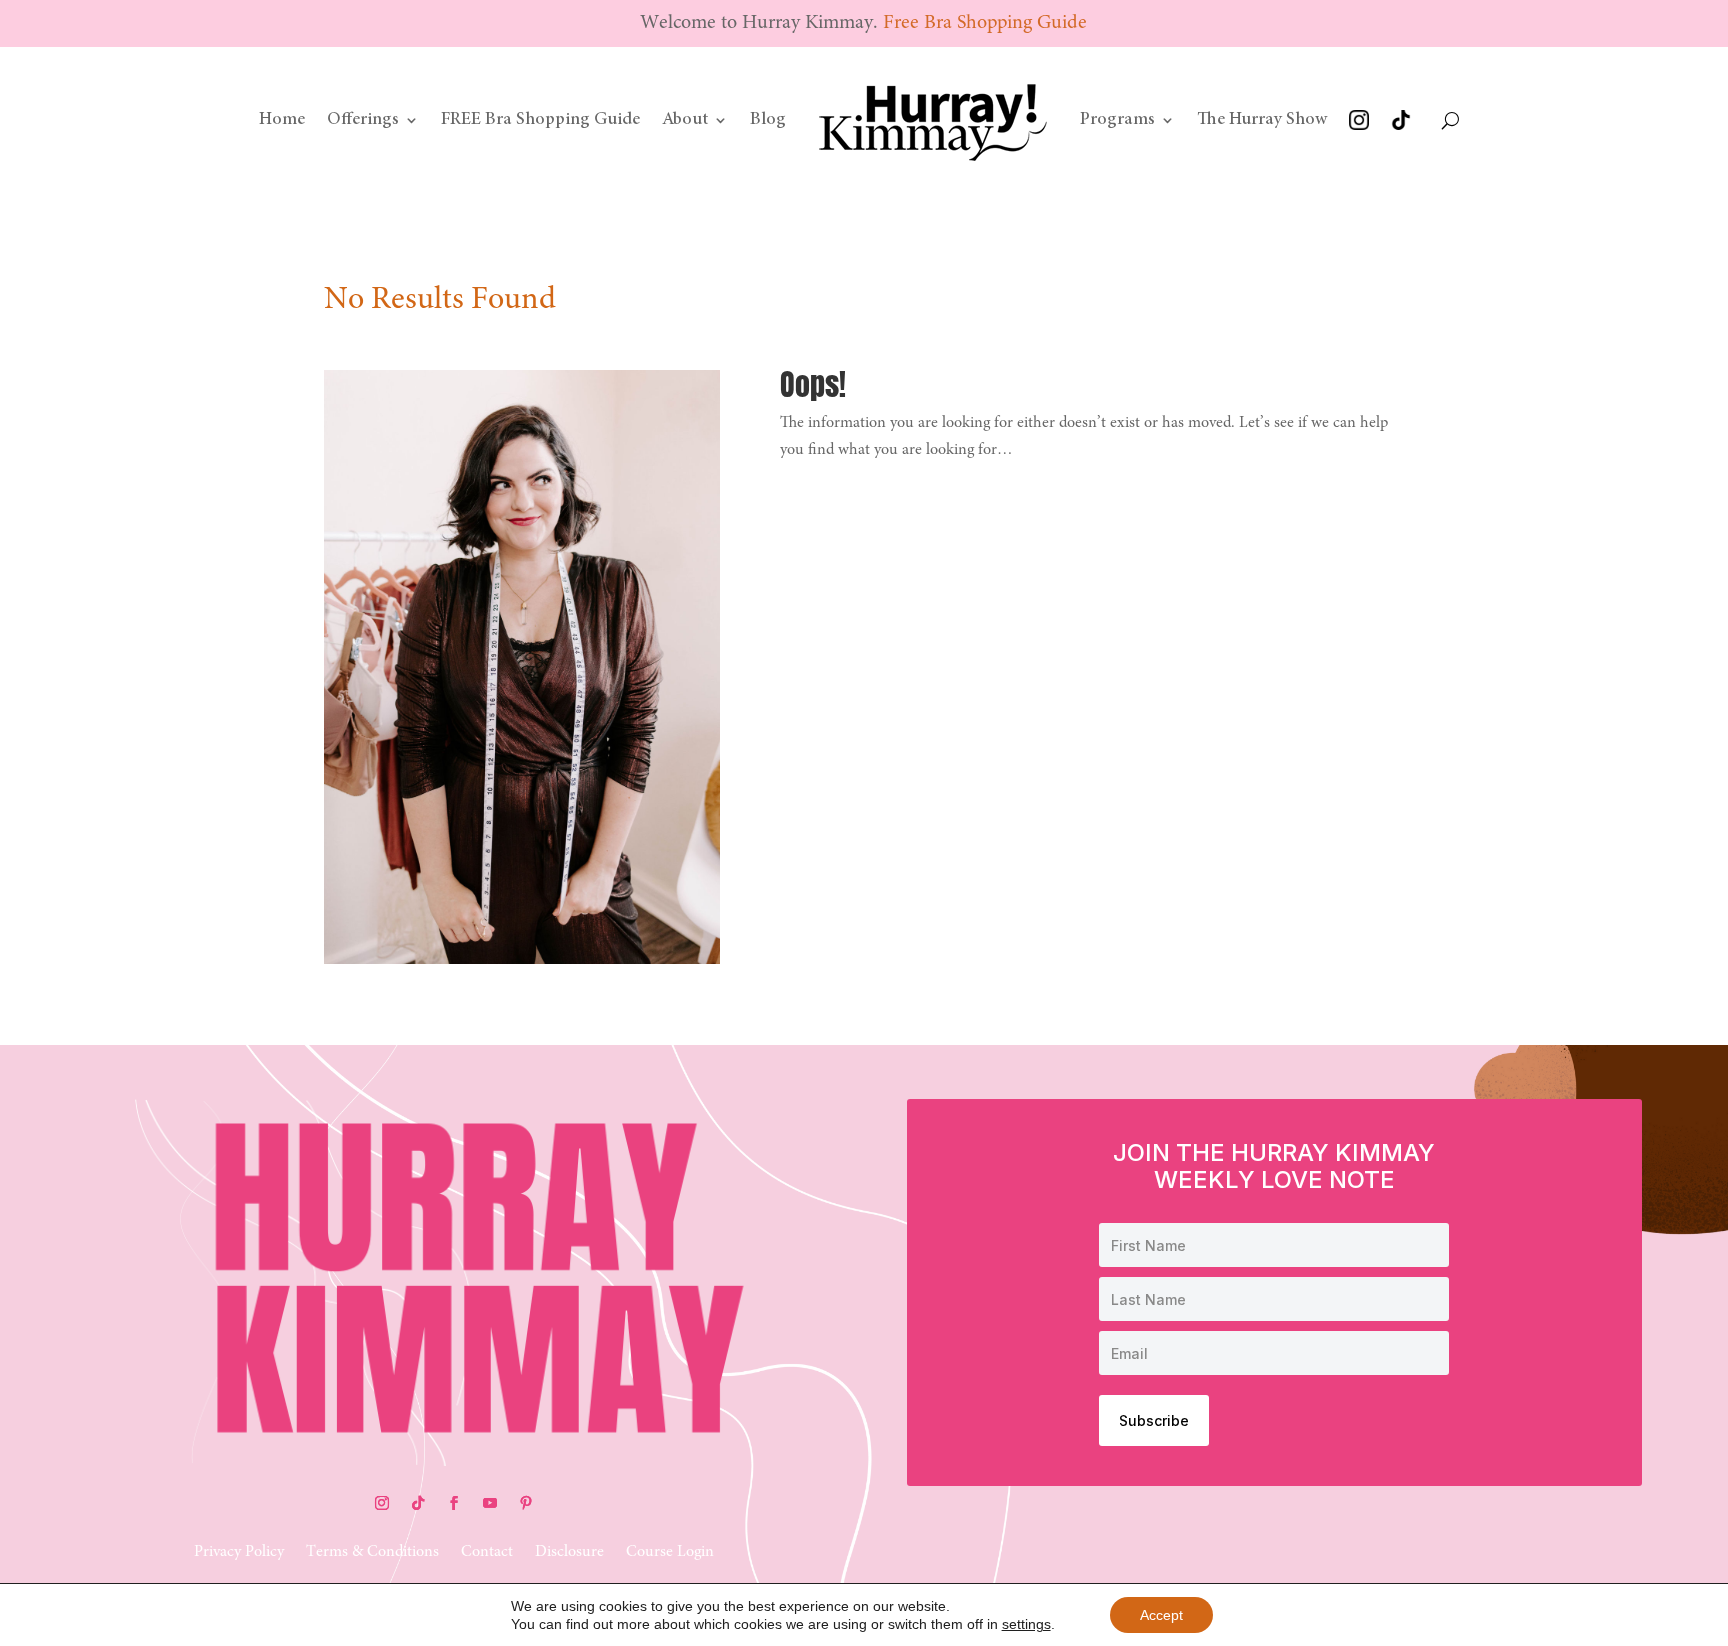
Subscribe (1154, 1420)
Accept (1161, 1615)
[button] (382, 1503)
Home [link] (282, 120)
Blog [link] (768, 120)
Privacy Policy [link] (239, 1552)
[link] (933, 120)
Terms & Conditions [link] (372, 1552)
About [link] (685, 120)
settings (1026, 1624)
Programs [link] (1117, 120)
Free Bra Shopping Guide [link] (985, 23)
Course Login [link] (670, 1552)
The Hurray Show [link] (1262, 120)
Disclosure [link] (569, 1552)
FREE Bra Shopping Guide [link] (540, 120)
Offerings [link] (363, 120)
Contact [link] (487, 1552)
